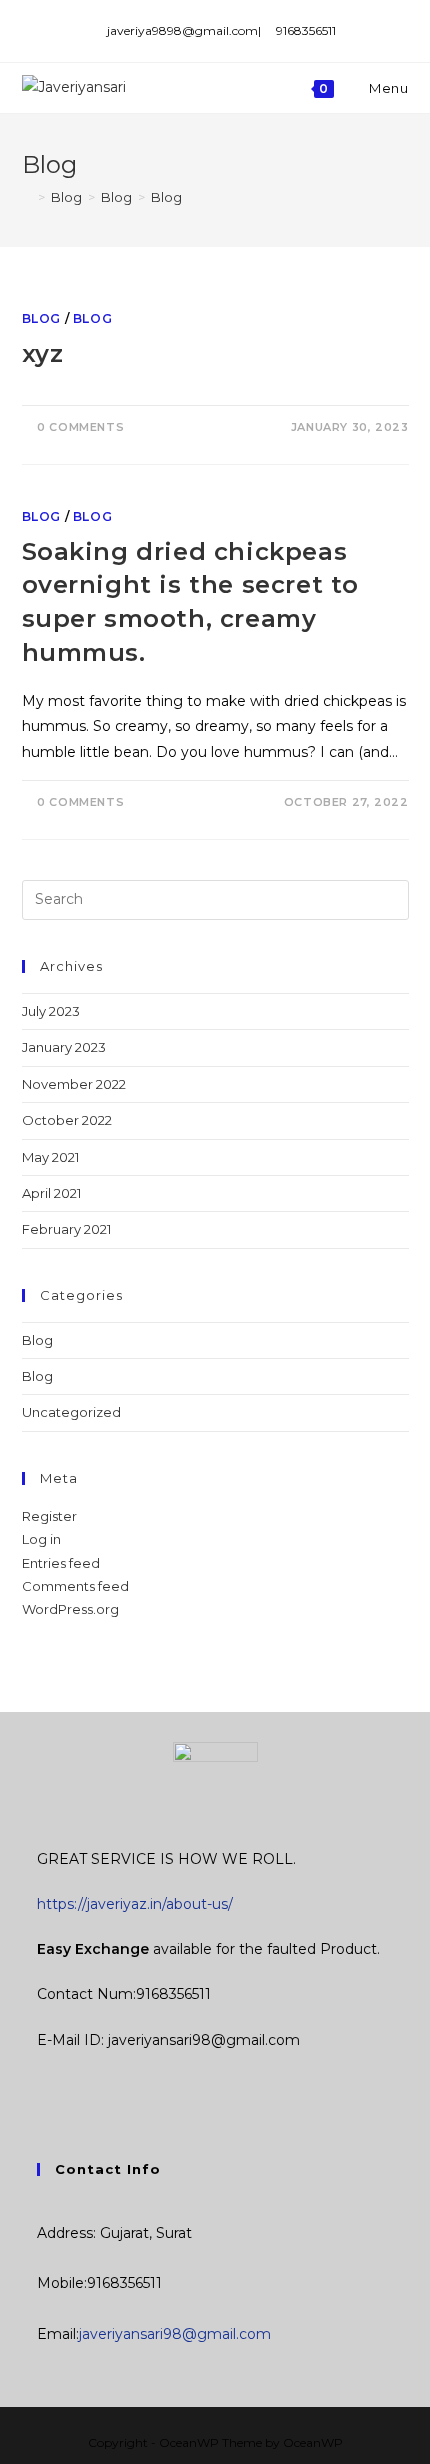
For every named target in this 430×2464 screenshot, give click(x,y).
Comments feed (75, 1586)
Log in (41, 1539)
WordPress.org (70, 1609)
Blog (41, 318)
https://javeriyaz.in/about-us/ (135, 1904)
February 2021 (66, 1229)
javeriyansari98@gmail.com (175, 2334)
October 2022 (67, 1120)
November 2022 (74, 1084)
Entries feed (61, 1563)
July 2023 (51, 1011)
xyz (43, 353)
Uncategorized (71, 1412)
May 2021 (50, 1157)
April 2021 (51, 1193)
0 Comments (80, 427)
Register (49, 1516)
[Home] (27, 197)
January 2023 (64, 1047)
